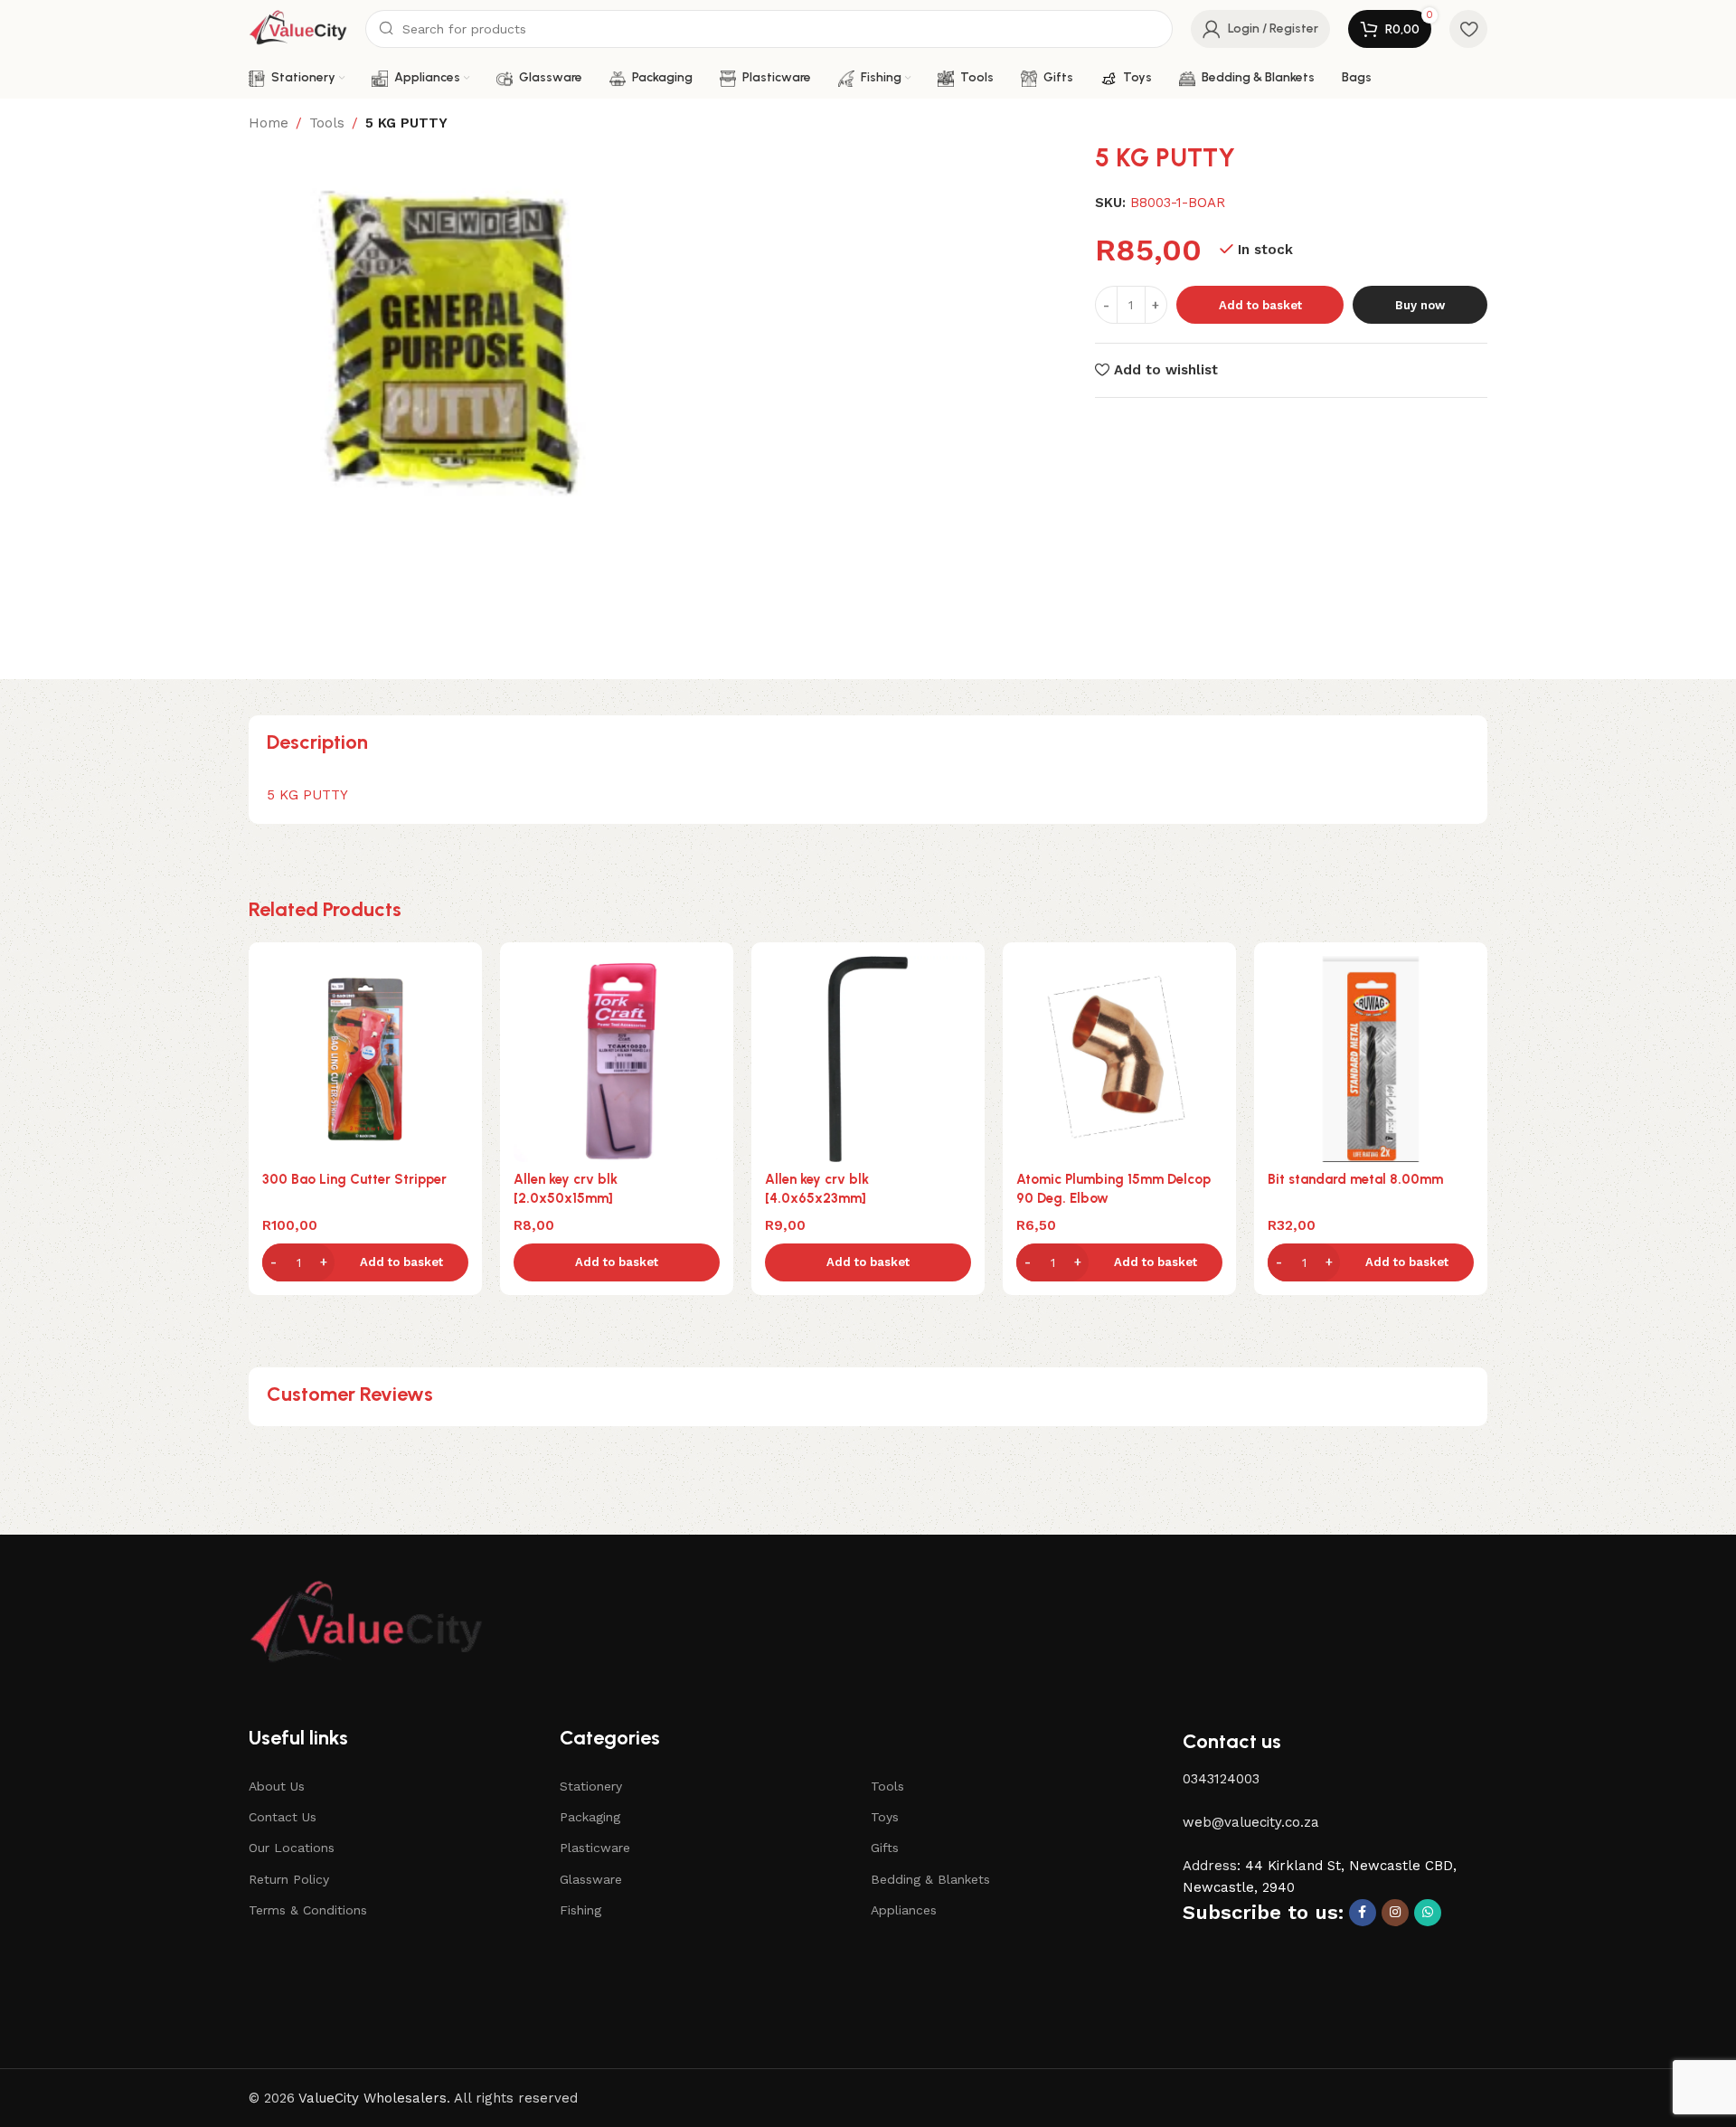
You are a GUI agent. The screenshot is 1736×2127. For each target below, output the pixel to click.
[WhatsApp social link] (1428, 1913)
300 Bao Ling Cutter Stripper (354, 1179)
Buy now (1420, 305)
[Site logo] (298, 28)
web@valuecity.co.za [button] (1251, 1822)
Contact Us (283, 1817)
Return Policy (289, 1879)
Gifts (885, 1848)
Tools (327, 123)
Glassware (591, 1879)
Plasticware (595, 1848)
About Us (277, 1786)
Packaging (590, 1817)
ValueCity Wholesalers (373, 2098)
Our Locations (292, 1848)
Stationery (591, 1786)
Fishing (580, 1910)
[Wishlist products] (1468, 29)
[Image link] (366, 1624)
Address (1210, 1866)
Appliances (904, 1910)
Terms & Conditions (308, 1910)
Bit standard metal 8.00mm (1355, 1179)
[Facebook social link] (1363, 1913)
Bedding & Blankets (930, 1879)
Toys (885, 1817)
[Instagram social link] (1395, 1913)
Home (269, 123)
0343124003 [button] (1221, 1779)
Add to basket (1260, 305)
